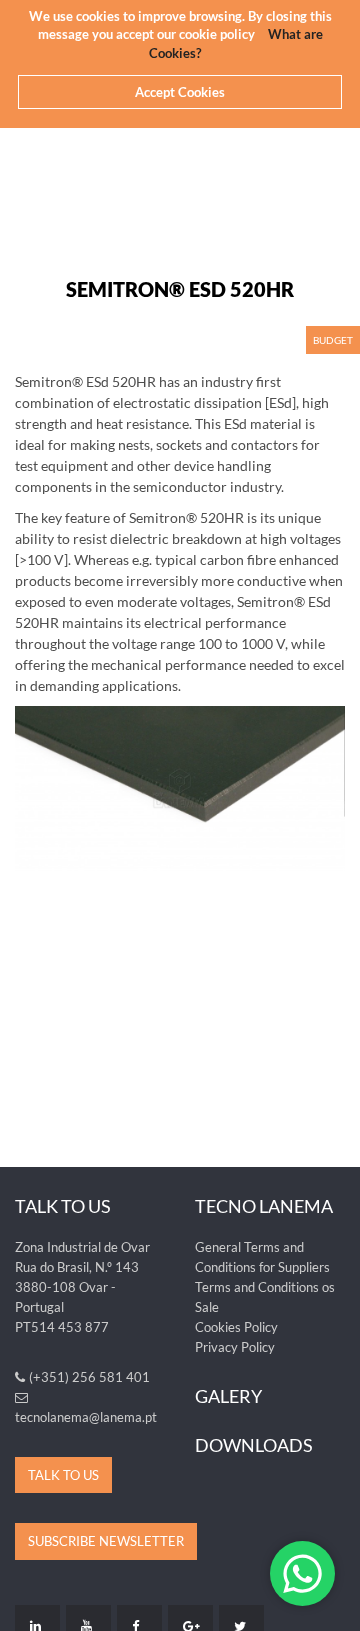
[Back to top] (334, 1605)
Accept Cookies (180, 92)
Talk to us (63, 1475)
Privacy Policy (235, 1347)
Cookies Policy (236, 1327)
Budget (333, 340)
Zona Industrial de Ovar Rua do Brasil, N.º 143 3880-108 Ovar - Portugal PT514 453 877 (82, 1287)
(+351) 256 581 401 (89, 1377)
